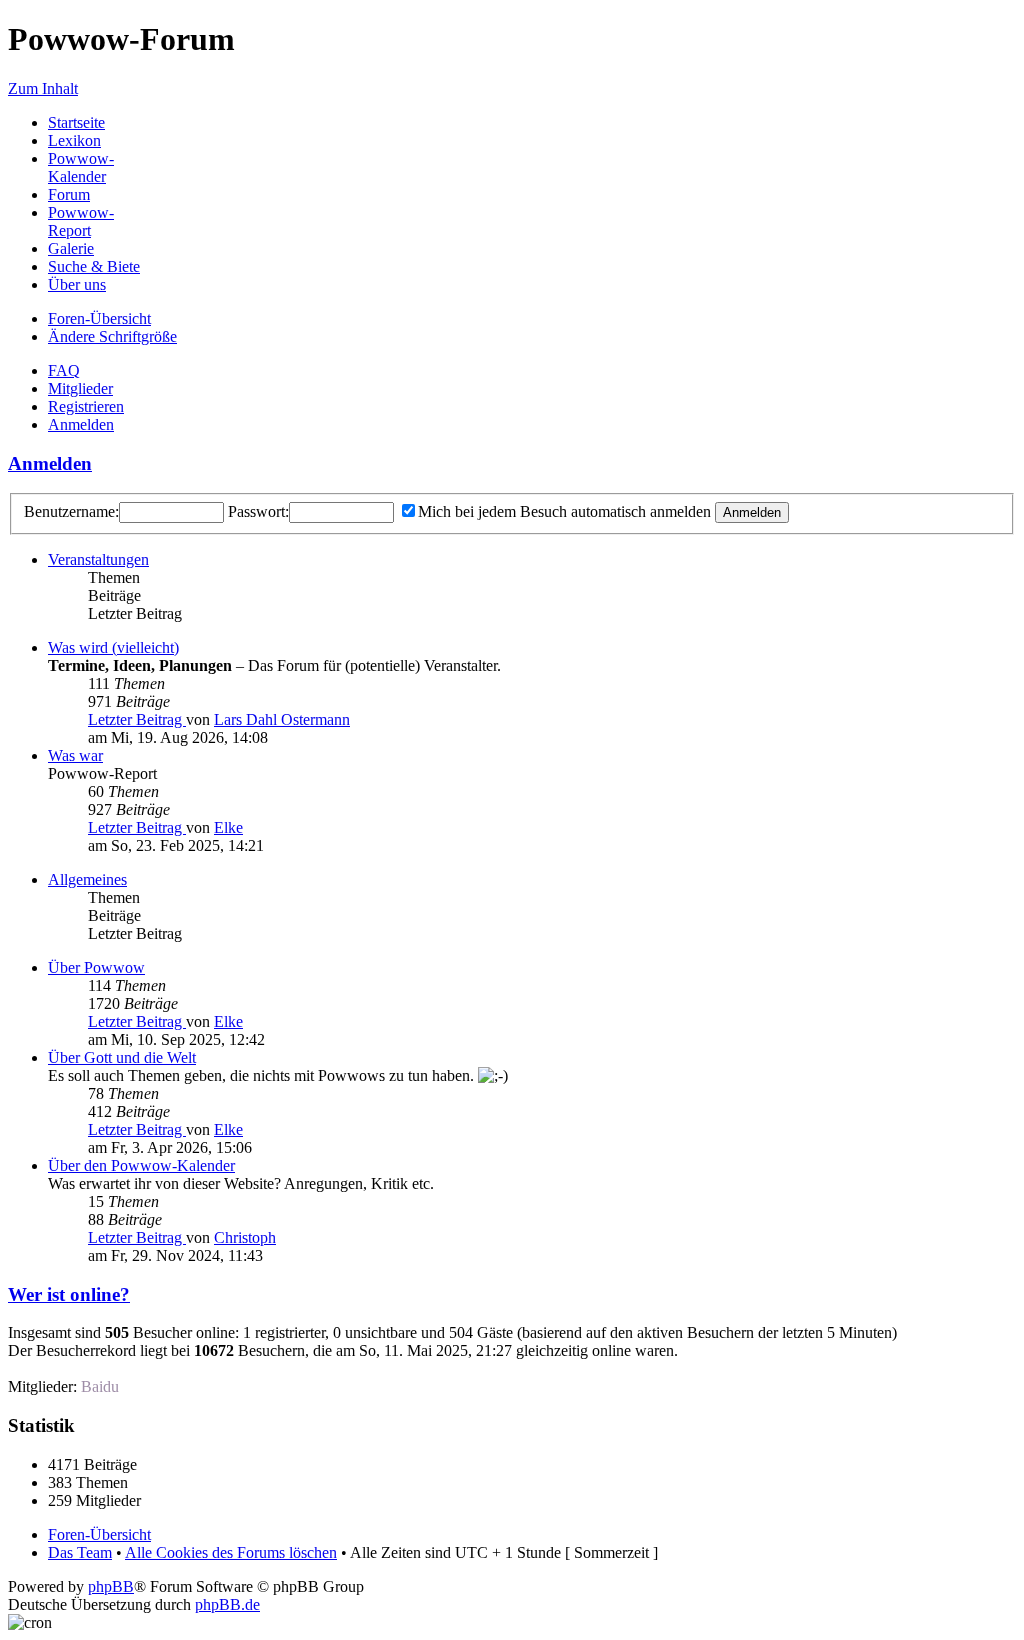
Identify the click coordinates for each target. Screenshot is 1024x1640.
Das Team (80, 1552)
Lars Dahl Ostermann (282, 719)
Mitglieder (80, 388)
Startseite (76, 122)
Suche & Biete (94, 266)
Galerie (71, 248)
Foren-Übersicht (99, 318)
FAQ (64, 370)
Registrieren (86, 406)
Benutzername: (71, 511)
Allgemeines (87, 879)
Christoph (245, 1237)
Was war (75, 755)
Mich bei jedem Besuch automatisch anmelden (564, 511)
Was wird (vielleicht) (113, 647)
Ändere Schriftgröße (112, 336)
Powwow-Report (81, 221)
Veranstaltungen (98, 559)
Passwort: (258, 511)
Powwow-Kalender (81, 167)
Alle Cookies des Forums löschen (231, 1552)
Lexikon (74, 140)
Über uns (77, 284)
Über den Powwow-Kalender (141, 1165)
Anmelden (81, 424)
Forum (69, 194)
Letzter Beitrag (137, 719)
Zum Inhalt (43, 88)
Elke (228, 827)
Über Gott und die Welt (122, 1057)
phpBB (111, 1586)
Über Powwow (96, 967)
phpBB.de (227, 1604)
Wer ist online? (69, 1294)
